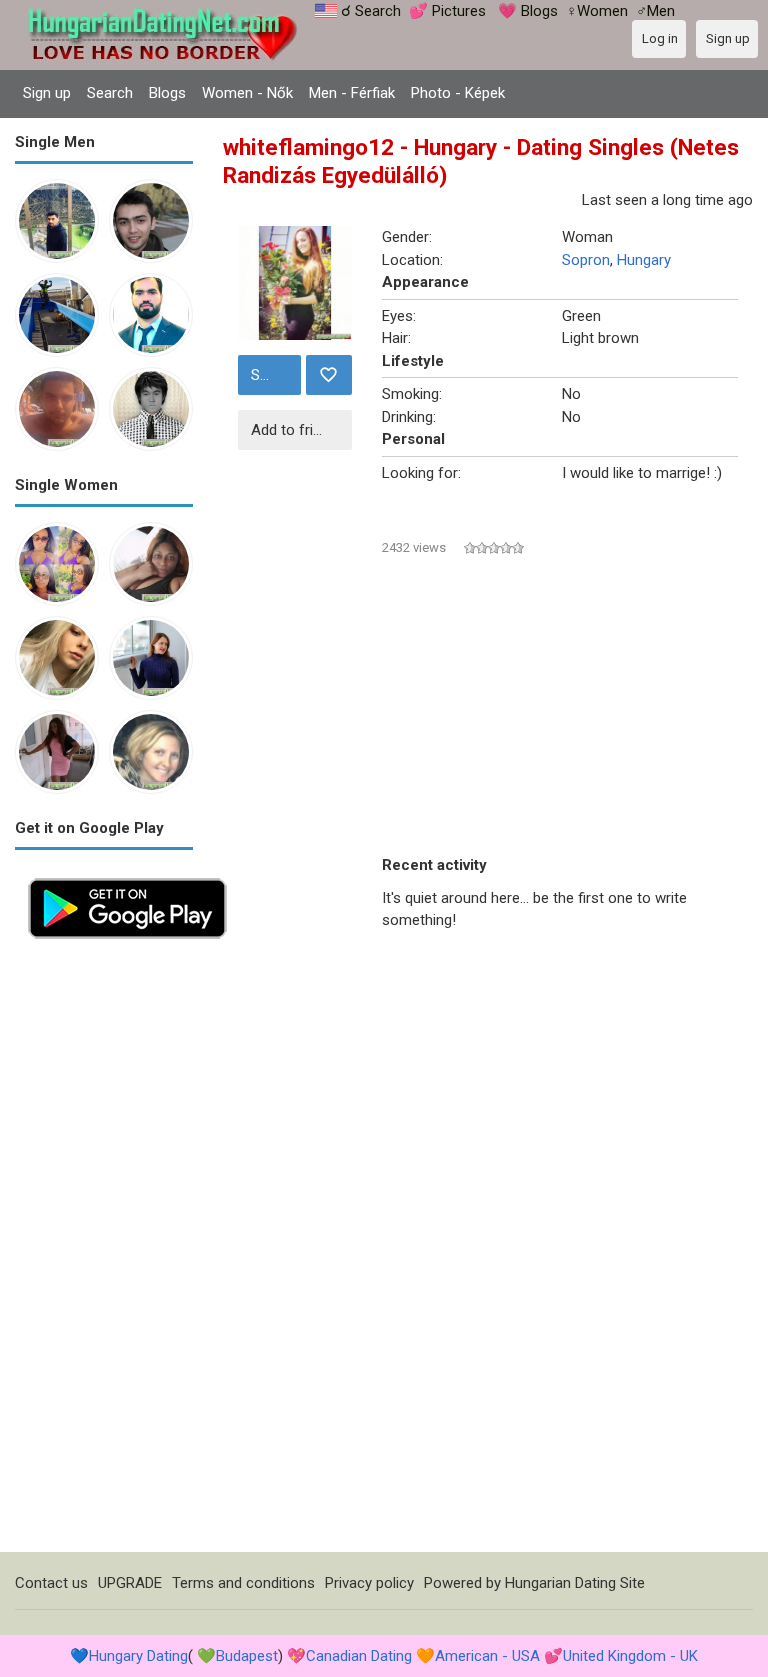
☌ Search (371, 11)
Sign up (47, 93)
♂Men (655, 11)
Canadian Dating (359, 1656)
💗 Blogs (528, 11)
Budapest (247, 1656)
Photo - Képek (458, 93)
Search (110, 93)
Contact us (51, 1583)
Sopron (586, 260)
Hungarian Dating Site (575, 1583)
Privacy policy (369, 1583)
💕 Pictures (447, 11)
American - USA (487, 1656)
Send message (273, 375)
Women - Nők (247, 93)
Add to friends (298, 430)
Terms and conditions (243, 1583)
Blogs (167, 93)
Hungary (644, 260)
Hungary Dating (138, 1656)
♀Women (597, 11)
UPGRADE (130, 1583)
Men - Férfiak (352, 93)
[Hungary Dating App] (127, 876)
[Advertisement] (104, 1252)
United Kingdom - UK (630, 1656)
